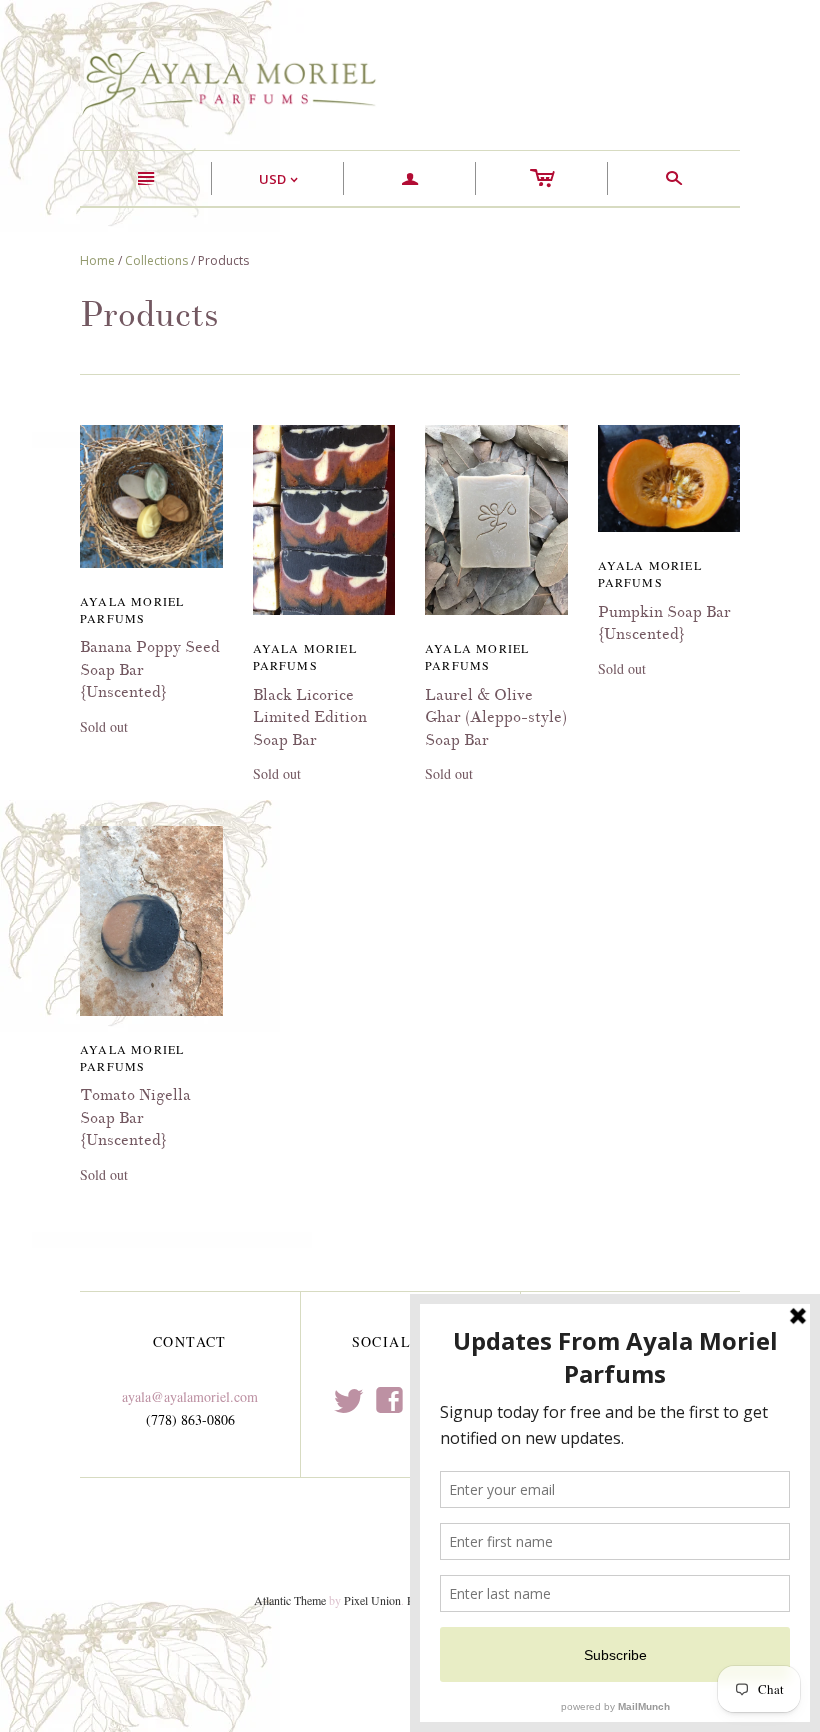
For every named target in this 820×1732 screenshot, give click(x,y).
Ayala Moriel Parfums (132, 609)
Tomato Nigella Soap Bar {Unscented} (135, 1117)
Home (97, 260)
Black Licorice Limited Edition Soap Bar (310, 717)
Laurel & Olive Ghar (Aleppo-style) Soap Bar (496, 717)
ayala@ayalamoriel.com (190, 1396)
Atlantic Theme (290, 1600)
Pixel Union (372, 1600)
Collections (156, 260)
